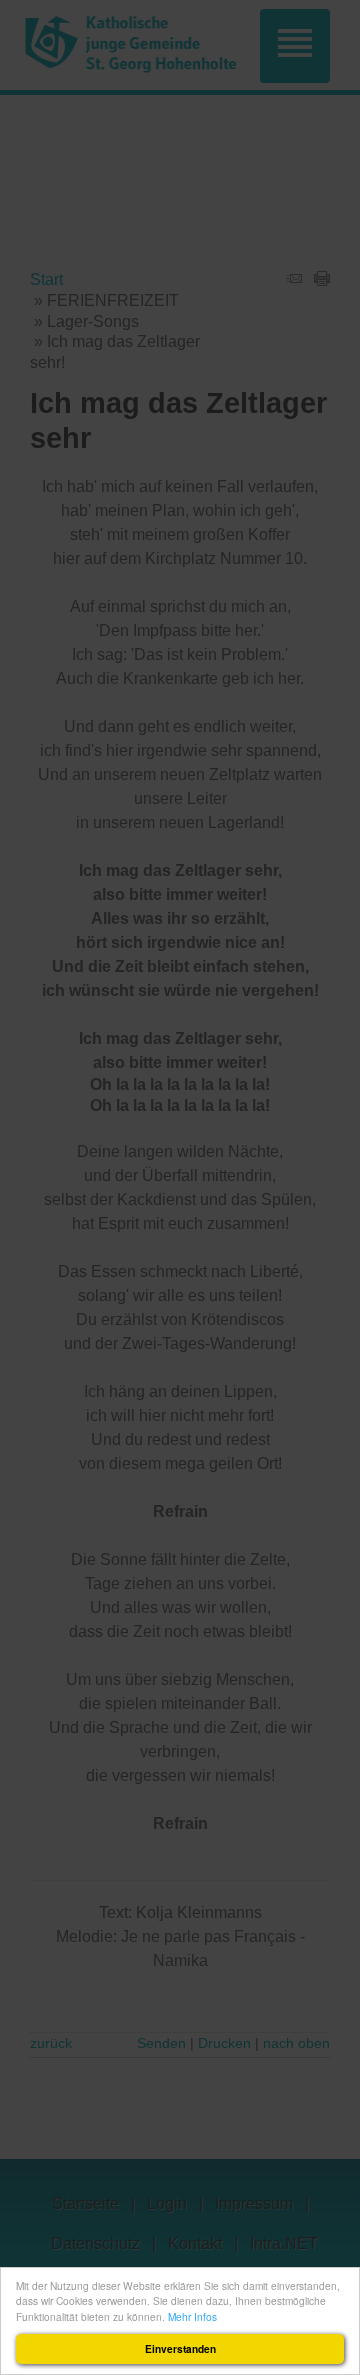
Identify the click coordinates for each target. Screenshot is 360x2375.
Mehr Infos (192, 2316)
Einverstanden (180, 2349)
